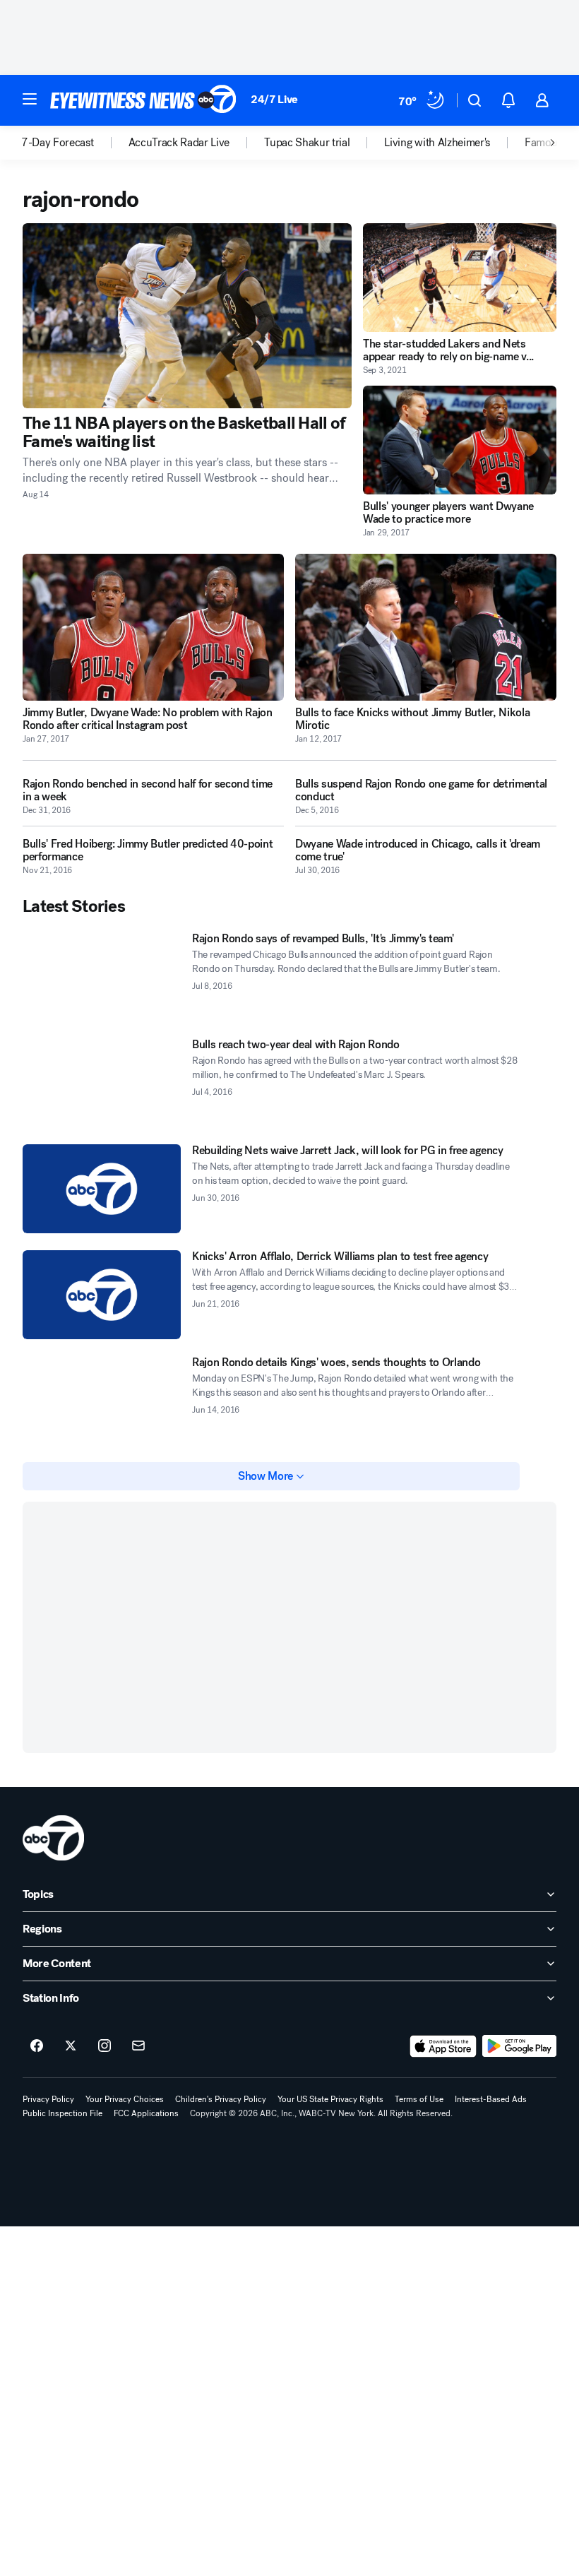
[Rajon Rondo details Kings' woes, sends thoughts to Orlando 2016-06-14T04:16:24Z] (102, 1401)
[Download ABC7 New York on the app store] (443, 2046)
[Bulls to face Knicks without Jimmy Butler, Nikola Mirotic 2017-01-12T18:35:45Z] (426, 627)
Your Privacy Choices (125, 2099)
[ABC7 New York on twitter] (71, 2046)
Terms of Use (419, 2099)
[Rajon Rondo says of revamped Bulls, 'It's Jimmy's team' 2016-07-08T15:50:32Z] (102, 977)
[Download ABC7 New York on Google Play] (519, 2046)
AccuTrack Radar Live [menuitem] (179, 143)
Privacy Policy (48, 2099)
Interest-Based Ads (491, 2099)
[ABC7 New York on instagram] (105, 2046)
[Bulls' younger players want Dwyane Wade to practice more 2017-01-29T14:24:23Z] (460, 440)
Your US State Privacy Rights (330, 2099)
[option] (75, 143)
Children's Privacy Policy (221, 2099)
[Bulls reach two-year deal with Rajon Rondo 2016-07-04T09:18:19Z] (102, 1083)
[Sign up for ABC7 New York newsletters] (138, 2046)
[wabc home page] (53, 1838)
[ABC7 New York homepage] (143, 100)
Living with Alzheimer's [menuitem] (437, 143)
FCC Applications (146, 2113)
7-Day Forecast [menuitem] (58, 143)
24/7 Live (274, 99)
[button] (30, 99)
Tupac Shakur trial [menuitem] (307, 143)
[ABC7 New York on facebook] (37, 2046)
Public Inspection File (62, 2113)
